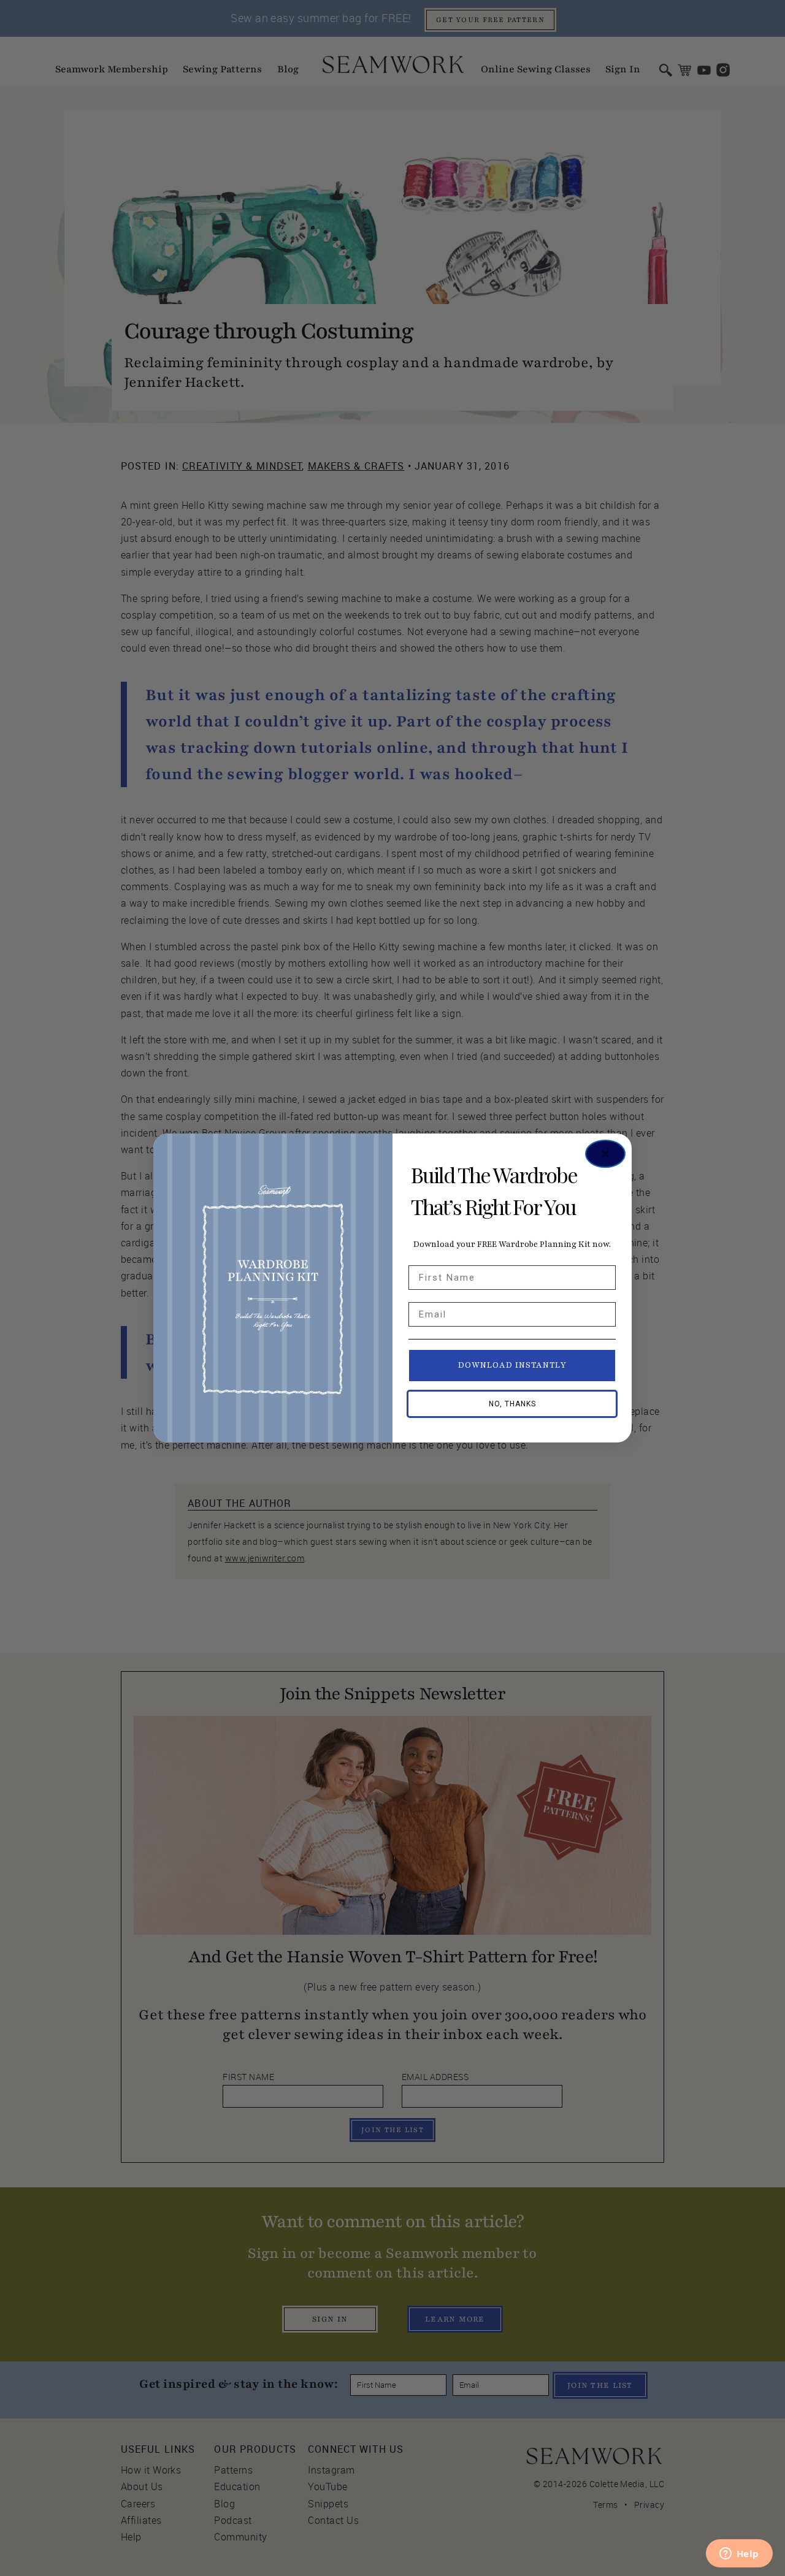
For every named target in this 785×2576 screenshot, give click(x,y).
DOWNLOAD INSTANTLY (512, 1365)
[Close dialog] (605, 1154)
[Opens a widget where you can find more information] (739, 2555)
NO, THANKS (512, 1404)
